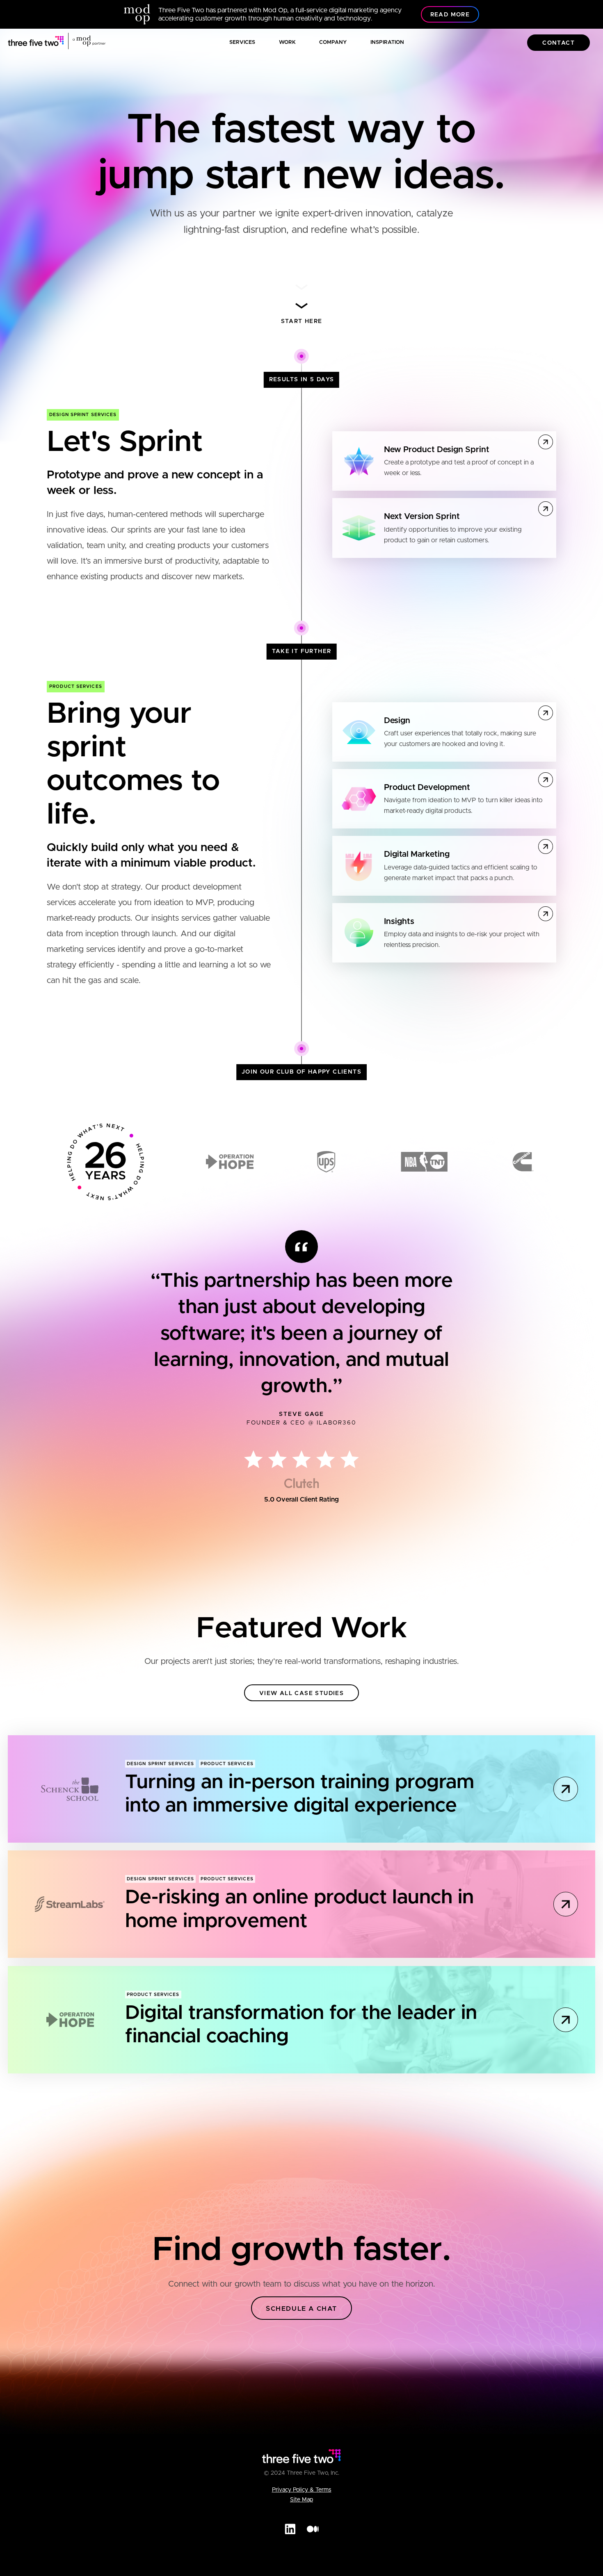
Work (287, 42)
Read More (450, 15)
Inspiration (387, 42)
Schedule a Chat (301, 2309)
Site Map (301, 2500)
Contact (558, 43)
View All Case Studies (301, 1693)
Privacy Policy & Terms (302, 2490)
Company (333, 42)
